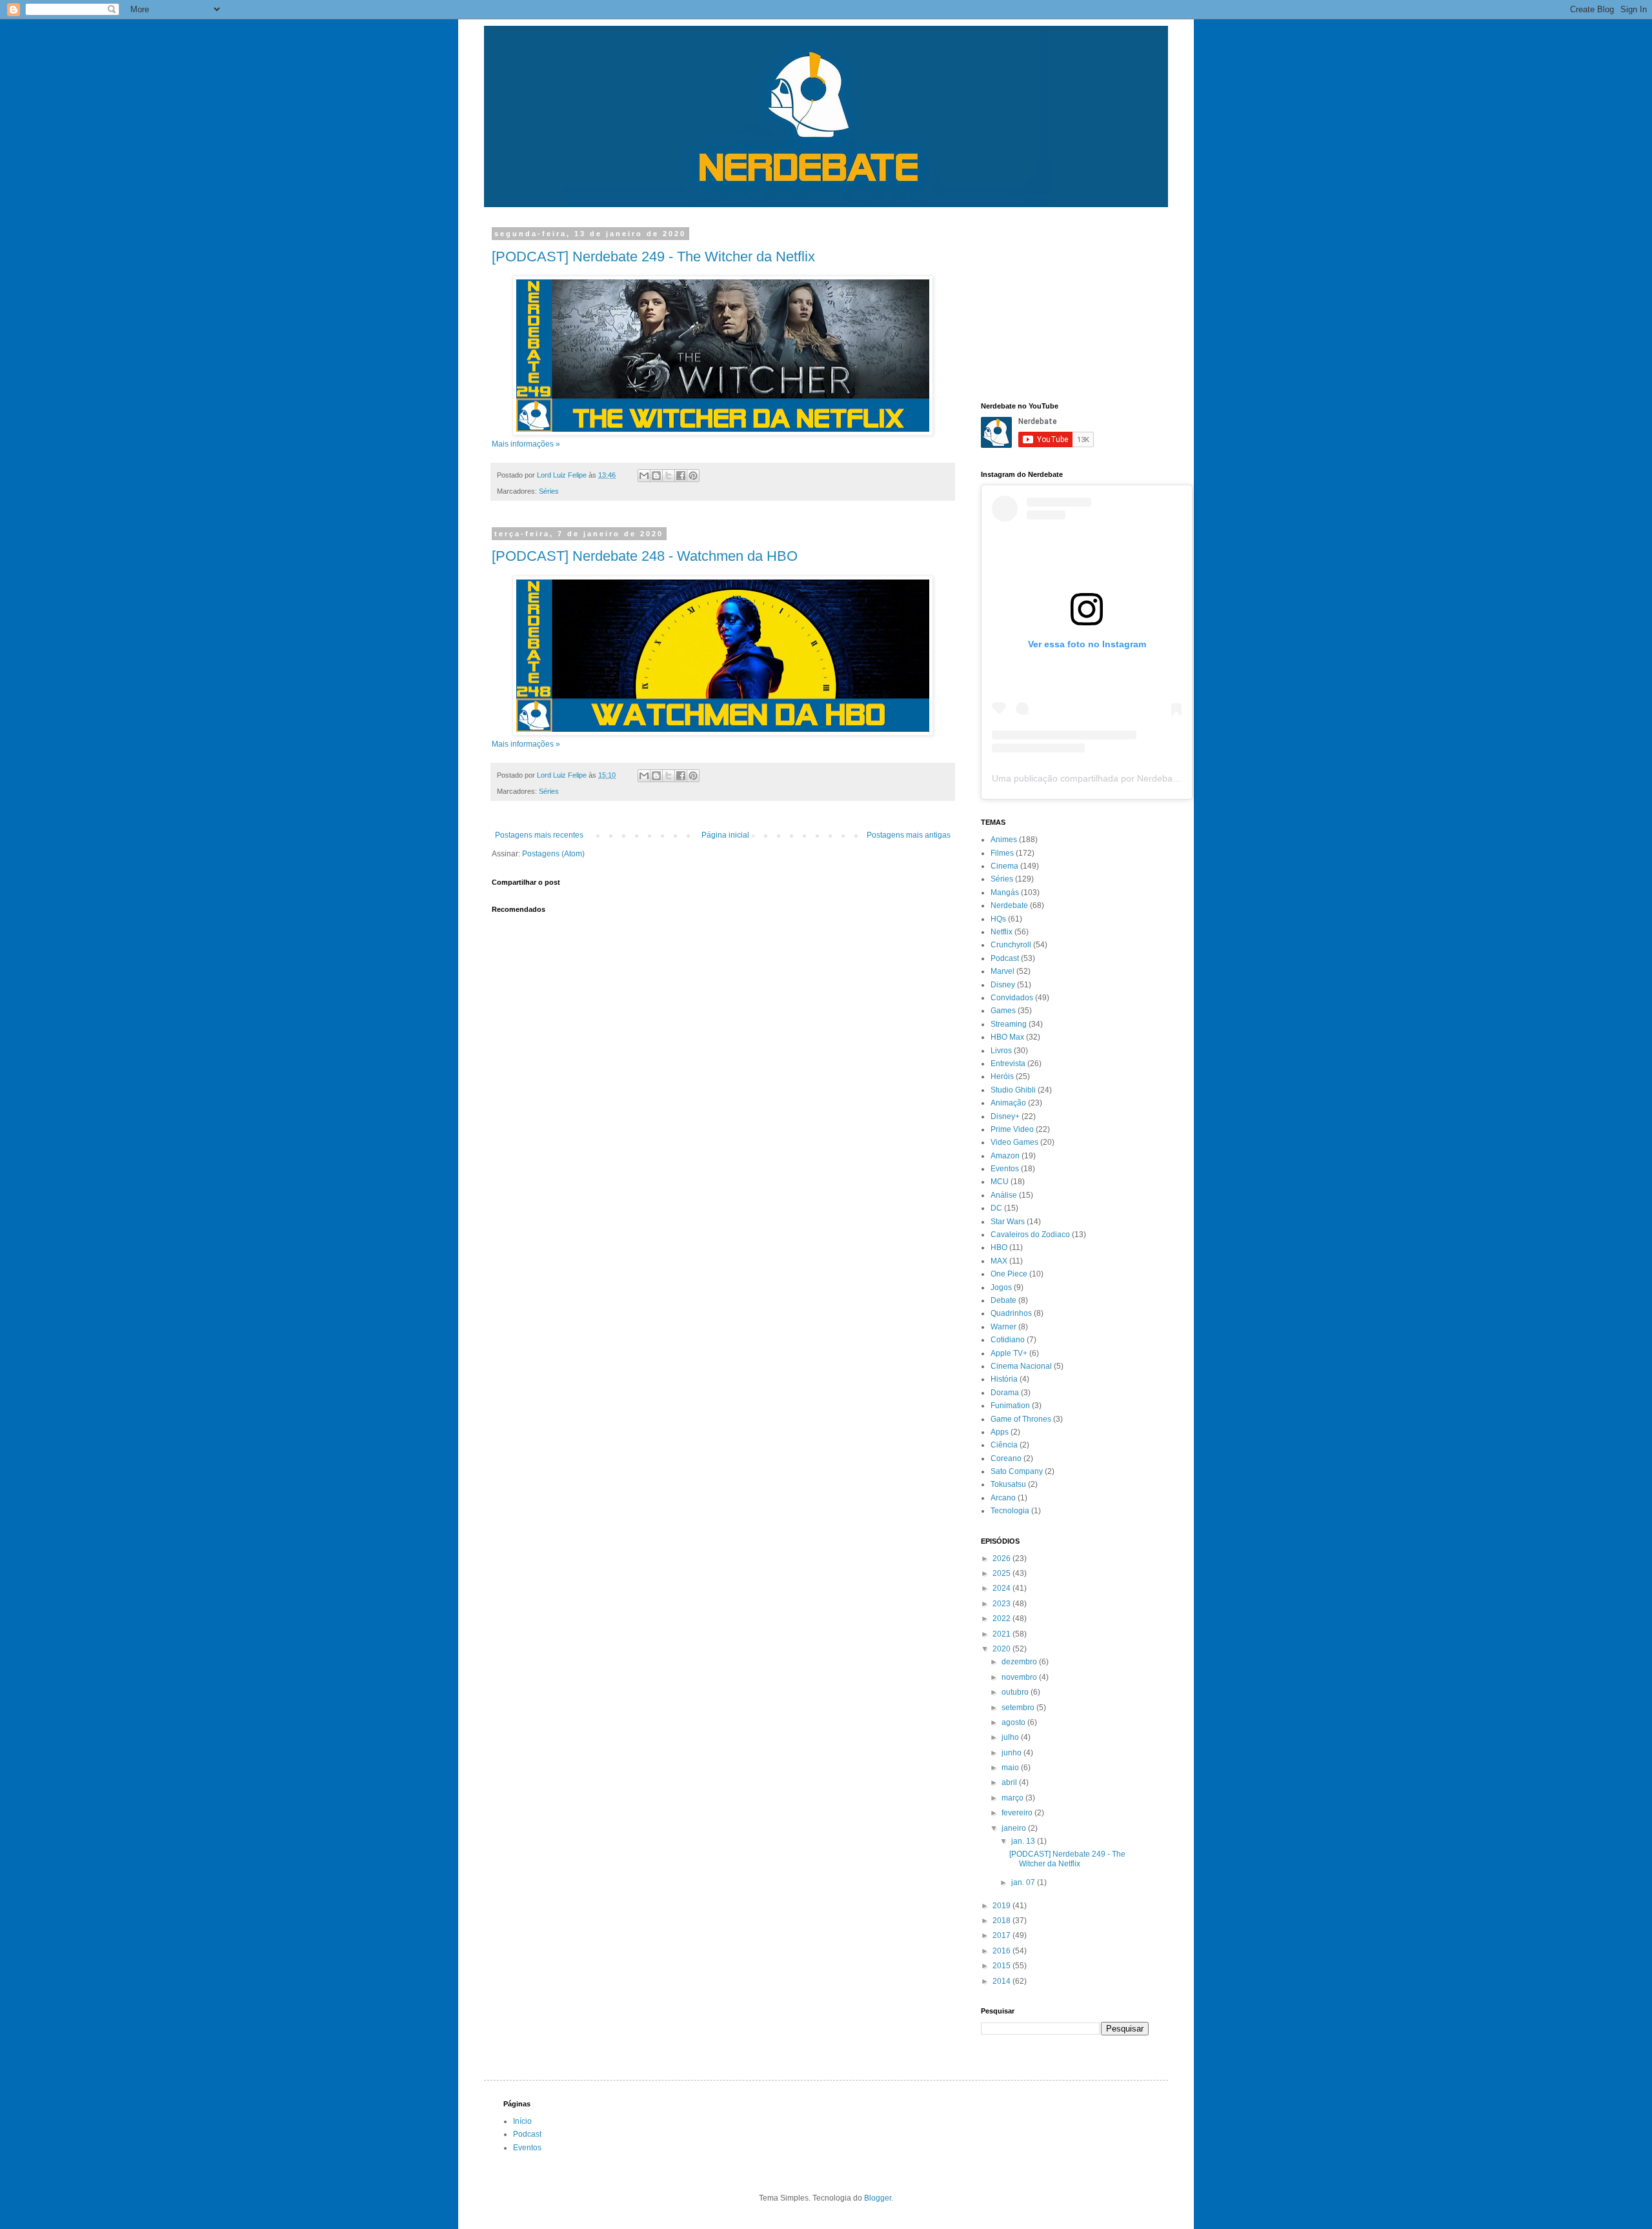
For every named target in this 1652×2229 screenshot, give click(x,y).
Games (1003, 1011)
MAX (999, 1261)
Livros (1001, 1051)
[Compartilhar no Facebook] (681, 476)
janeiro (1015, 1828)
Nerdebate (1009, 905)
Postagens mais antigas (909, 835)
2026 (1002, 1558)
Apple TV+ (1009, 1353)
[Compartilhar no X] (669, 476)
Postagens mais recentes (539, 835)
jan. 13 (1024, 1841)
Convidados (1012, 998)
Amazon (1005, 1156)
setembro (1019, 1708)
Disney (1003, 985)
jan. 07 (1024, 1882)
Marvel (1002, 971)
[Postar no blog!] (656, 476)
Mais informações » (526, 444)
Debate (1003, 1300)
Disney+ (1005, 1116)
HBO (999, 1247)
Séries (549, 491)
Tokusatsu (1008, 1484)
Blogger (878, 2198)
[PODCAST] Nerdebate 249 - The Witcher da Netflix (653, 257)
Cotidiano (1008, 1340)
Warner (1003, 1327)
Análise (1004, 1195)
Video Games (1014, 1142)
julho (1011, 1737)
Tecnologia (1010, 1511)
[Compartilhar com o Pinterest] (693, 476)
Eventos (1005, 1169)
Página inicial (725, 835)
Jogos (1001, 1287)
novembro (1020, 1677)
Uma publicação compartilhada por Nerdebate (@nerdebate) (1116, 778)
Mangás (1005, 893)
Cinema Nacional (1021, 1366)
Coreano (1006, 1458)
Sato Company (1017, 1471)
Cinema (1004, 866)
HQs (998, 919)
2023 (1002, 1604)
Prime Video (1012, 1129)
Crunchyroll (1011, 945)
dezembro (1020, 1662)
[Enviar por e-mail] (644, 476)
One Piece (1009, 1274)
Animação (1008, 1103)
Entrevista (1008, 1064)
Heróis (1002, 1076)
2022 (1002, 1619)
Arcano (1003, 1498)
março (1013, 1798)
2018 (1002, 1921)
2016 (1002, 1951)
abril (1010, 1782)
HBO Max (1007, 1037)
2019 (1002, 1906)
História (1004, 1379)
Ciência (1004, 1445)
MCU (1000, 1182)
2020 (1002, 1649)
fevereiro (1018, 1813)
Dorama (1005, 1393)
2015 (1002, 1966)
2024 (1002, 1588)
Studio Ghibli (1013, 1090)
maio (1011, 1768)
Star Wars (1008, 1222)
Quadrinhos (1011, 1313)
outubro (1016, 1692)
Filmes (1002, 853)
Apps (1000, 1432)
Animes (1004, 840)
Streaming (1009, 1024)
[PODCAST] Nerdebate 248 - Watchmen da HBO (645, 556)
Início (522, 2121)
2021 (1002, 1634)
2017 (1002, 1935)
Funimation (1010, 1406)
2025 (1002, 1573)
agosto (1014, 1722)
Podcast (1005, 958)
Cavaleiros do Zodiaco (1030, 1235)
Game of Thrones (1021, 1419)
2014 (1002, 1981)
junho (1012, 1753)
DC (996, 1208)
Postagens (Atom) (553, 854)
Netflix (1002, 932)
